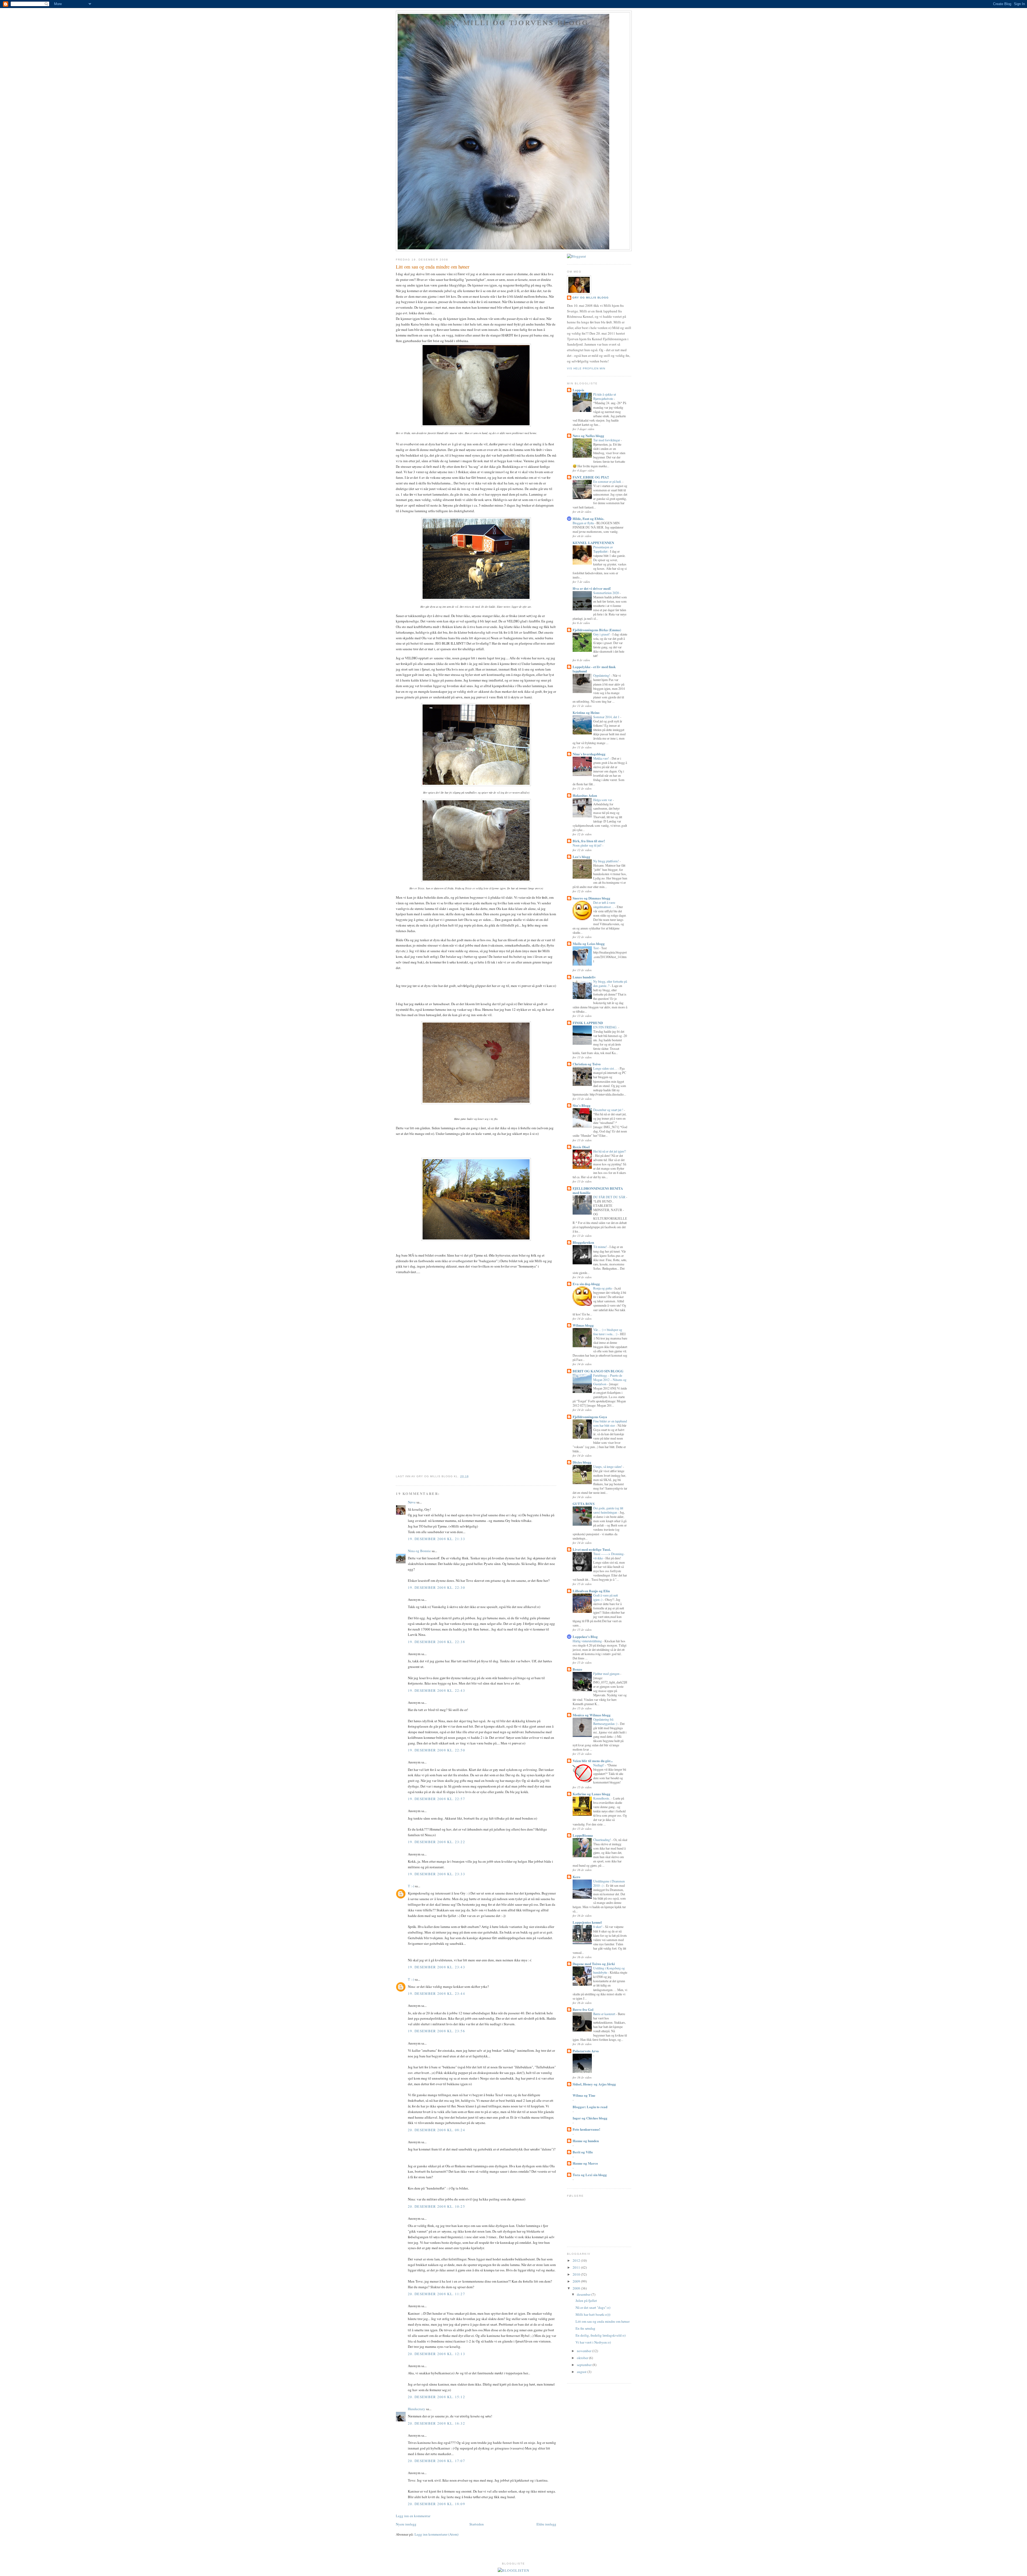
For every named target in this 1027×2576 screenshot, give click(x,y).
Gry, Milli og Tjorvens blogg (514, 22)
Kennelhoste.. (602, 1798)
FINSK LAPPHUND (588, 1023)
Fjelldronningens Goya (590, 1417)
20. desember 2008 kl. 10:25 (436, 2206)
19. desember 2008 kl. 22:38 (436, 1642)
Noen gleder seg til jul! (587, 845)
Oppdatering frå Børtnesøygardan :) (606, 1721)
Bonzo (577, 1669)
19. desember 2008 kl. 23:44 (436, 1993)
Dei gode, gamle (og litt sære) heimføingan (608, 1510)
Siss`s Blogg (582, 1105)
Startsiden (477, 2524)
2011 (577, 2267)
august (582, 2372)
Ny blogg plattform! (606, 861)
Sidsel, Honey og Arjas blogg (594, 2084)
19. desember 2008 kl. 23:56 (436, 2031)
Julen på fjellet (586, 2301)
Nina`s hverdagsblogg (589, 754)
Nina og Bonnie (419, 1551)
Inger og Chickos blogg (590, 2118)
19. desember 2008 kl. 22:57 (436, 1799)
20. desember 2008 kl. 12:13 (436, 2354)
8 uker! (598, 1927)
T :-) (411, 1886)
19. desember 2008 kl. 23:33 (436, 1874)
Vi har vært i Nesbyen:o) (593, 2342)
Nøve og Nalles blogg (588, 436)
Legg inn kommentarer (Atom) (436, 2534)
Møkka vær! (601, 758)
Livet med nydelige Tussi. (592, 1549)
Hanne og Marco (585, 2163)
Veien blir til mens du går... (593, 1761)
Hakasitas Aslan (585, 795)
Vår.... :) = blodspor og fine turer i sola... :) (608, 1332)
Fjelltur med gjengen (607, 1674)
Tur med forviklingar (607, 440)
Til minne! (600, 1247)
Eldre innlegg (546, 2524)
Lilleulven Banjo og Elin (591, 1591)
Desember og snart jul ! (609, 1110)
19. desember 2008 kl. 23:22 (436, 1842)
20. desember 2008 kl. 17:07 (436, 2461)
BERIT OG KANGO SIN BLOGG (598, 1371)
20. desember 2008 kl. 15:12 (436, 2397)
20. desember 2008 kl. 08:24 (436, 2130)
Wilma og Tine (584, 2095)
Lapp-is (578, 390)
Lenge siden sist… (606, 1068)
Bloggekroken (583, 1242)
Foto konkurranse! (586, 2129)
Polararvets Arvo (586, 2051)
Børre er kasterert (605, 2014)
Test (596, 948)
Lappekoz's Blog (585, 1637)
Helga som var (603, 800)
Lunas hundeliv (584, 977)
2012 (577, 2260)
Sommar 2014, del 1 (607, 717)
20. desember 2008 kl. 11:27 (436, 2294)
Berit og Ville (583, 2152)
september (585, 2365)
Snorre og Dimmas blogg (591, 898)
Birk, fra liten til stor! (589, 841)
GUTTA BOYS (584, 1504)
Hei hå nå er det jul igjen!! (610, 1151)
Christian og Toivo (587, 1064)
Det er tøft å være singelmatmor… (604, 905)
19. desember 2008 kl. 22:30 (436, 1587)
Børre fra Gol (583, 2009)
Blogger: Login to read (590, 2107)
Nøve (412, 1502)
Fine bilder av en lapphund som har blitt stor (610, 1423)
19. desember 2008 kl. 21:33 (436, 1539)
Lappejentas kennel (587, 1922)
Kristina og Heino (586, 712)
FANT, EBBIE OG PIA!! (591, 477)
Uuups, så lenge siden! (608, 1467)
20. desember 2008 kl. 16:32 (436, 2423)
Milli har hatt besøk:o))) (593, 2314)
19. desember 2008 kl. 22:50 (436, 1750)
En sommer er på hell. (608, 481)
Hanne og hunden (586, 2141)
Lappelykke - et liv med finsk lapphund (594, 669)
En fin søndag (585, 2328)
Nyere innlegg (406, 2524)
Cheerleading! (602, 1840)
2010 (577, 2274)
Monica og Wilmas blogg (592, 1715)
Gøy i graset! (602, 634)
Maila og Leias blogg (589, 943)
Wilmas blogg (583, 1325)
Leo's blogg (581, 857)
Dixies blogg (582, 1462)
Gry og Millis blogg (591, 298)
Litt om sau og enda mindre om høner (433, 267)
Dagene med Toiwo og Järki (594, 1964)
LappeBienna (583, 1835)
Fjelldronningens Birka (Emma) (597, 630)
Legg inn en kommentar (413, 2516)
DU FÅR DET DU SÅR (610, 1197)
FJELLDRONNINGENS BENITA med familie (598, 1190)
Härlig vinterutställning (588, 1641)
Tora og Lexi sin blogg (590, 2175)
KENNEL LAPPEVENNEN (593, 543)
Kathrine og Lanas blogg (591, 1794)
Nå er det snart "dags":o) (593, 2307)
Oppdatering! (602, 675)
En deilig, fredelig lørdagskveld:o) (601, 2335)
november (585, 2351)
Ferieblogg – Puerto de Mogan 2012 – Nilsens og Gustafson (610, 1380)
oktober (583, 2358)
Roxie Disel (581, 1147)
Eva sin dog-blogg (586, 1284)
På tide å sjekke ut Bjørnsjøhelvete (605, 396)
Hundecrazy (417, 2409)
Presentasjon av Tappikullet (603, 549)
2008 (577, 2288)
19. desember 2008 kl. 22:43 (436, 1690)
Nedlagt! (599, 1765)
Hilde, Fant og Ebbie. (588, 518)
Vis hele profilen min (586, 368)
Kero (576, 1877)
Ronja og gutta (603, 1288)
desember (584, 2294)
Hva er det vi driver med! (592, 588)
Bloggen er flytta (584, 523)
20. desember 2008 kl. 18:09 (436, 2504)
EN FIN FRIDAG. (606, 1027)
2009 (577, 2281)
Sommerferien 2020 (606, 593)
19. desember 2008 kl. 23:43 (436, 1967)
